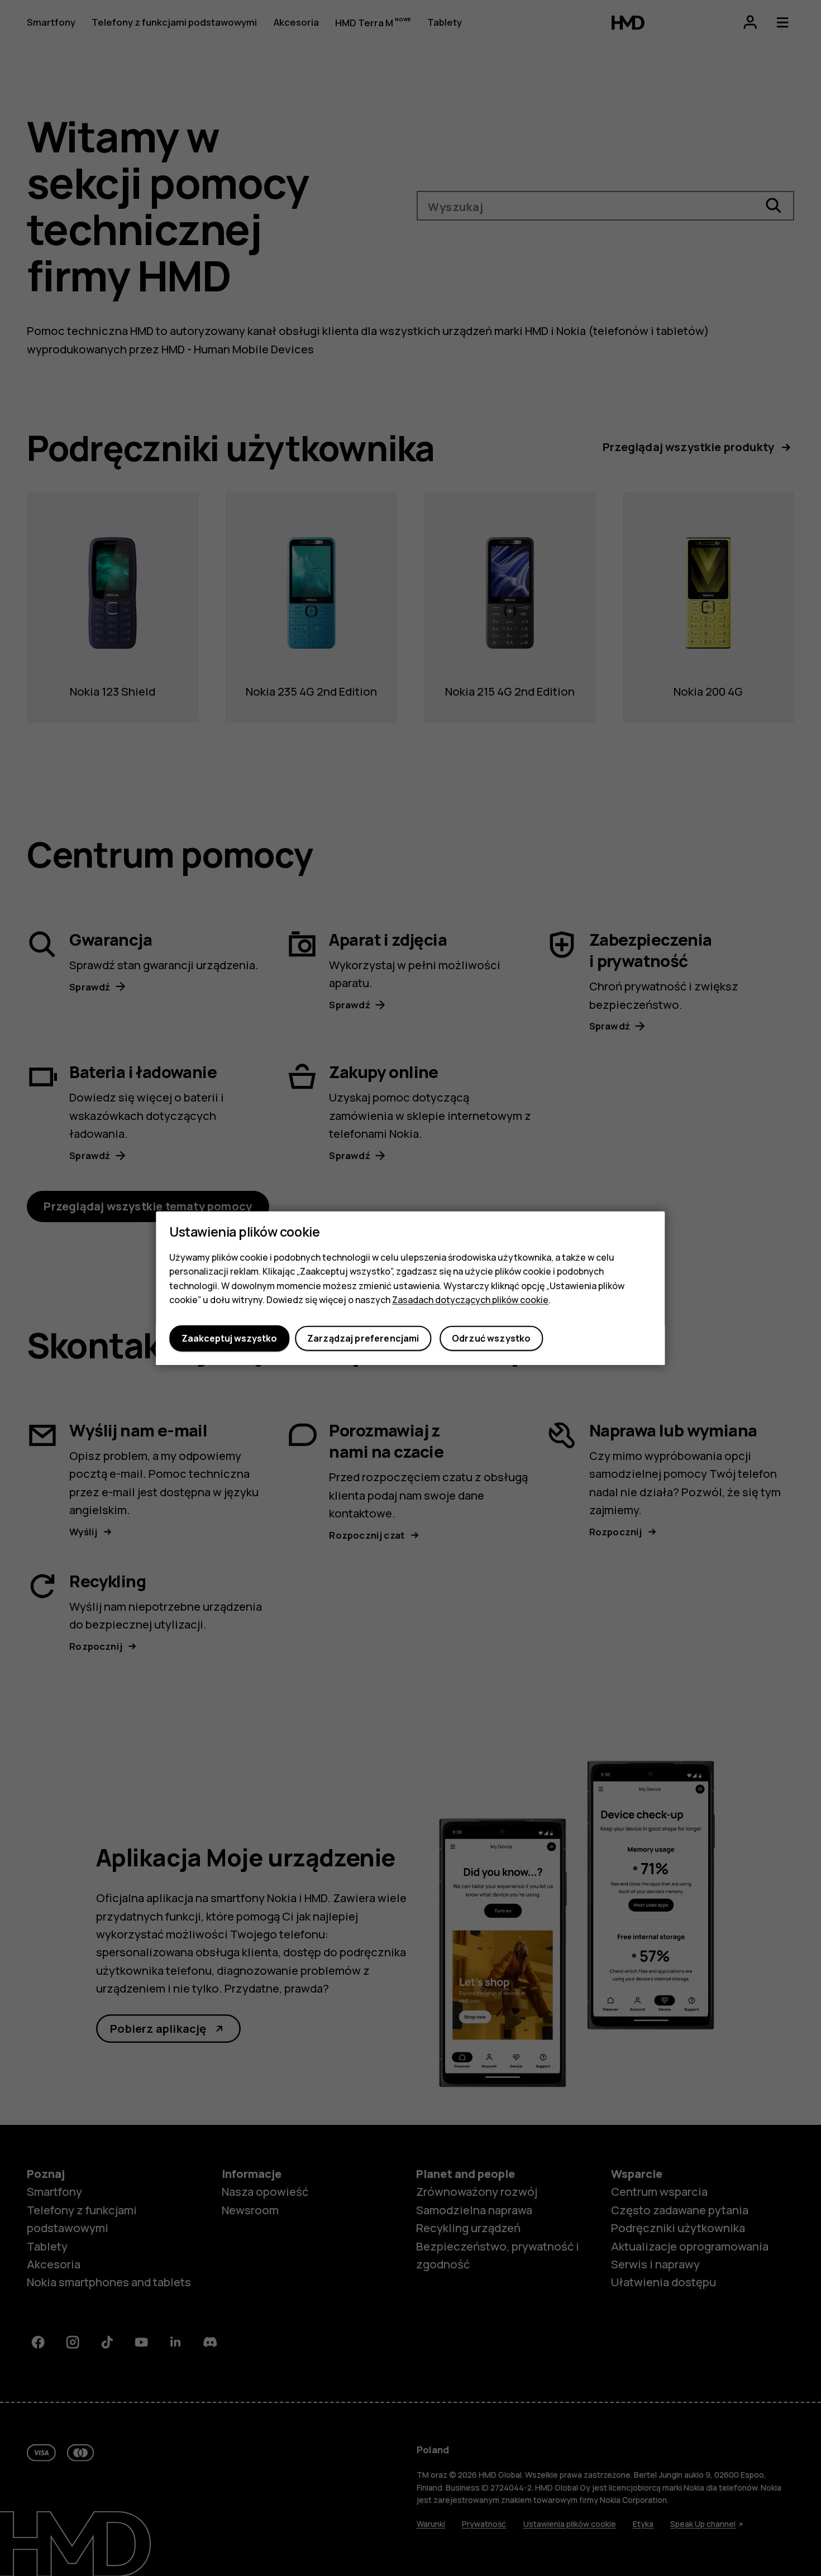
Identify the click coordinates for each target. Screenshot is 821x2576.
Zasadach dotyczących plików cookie (470, 1300)
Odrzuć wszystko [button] (491, 1338)
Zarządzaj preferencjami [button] (363, 1338)
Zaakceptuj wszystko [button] (229, 1338)
